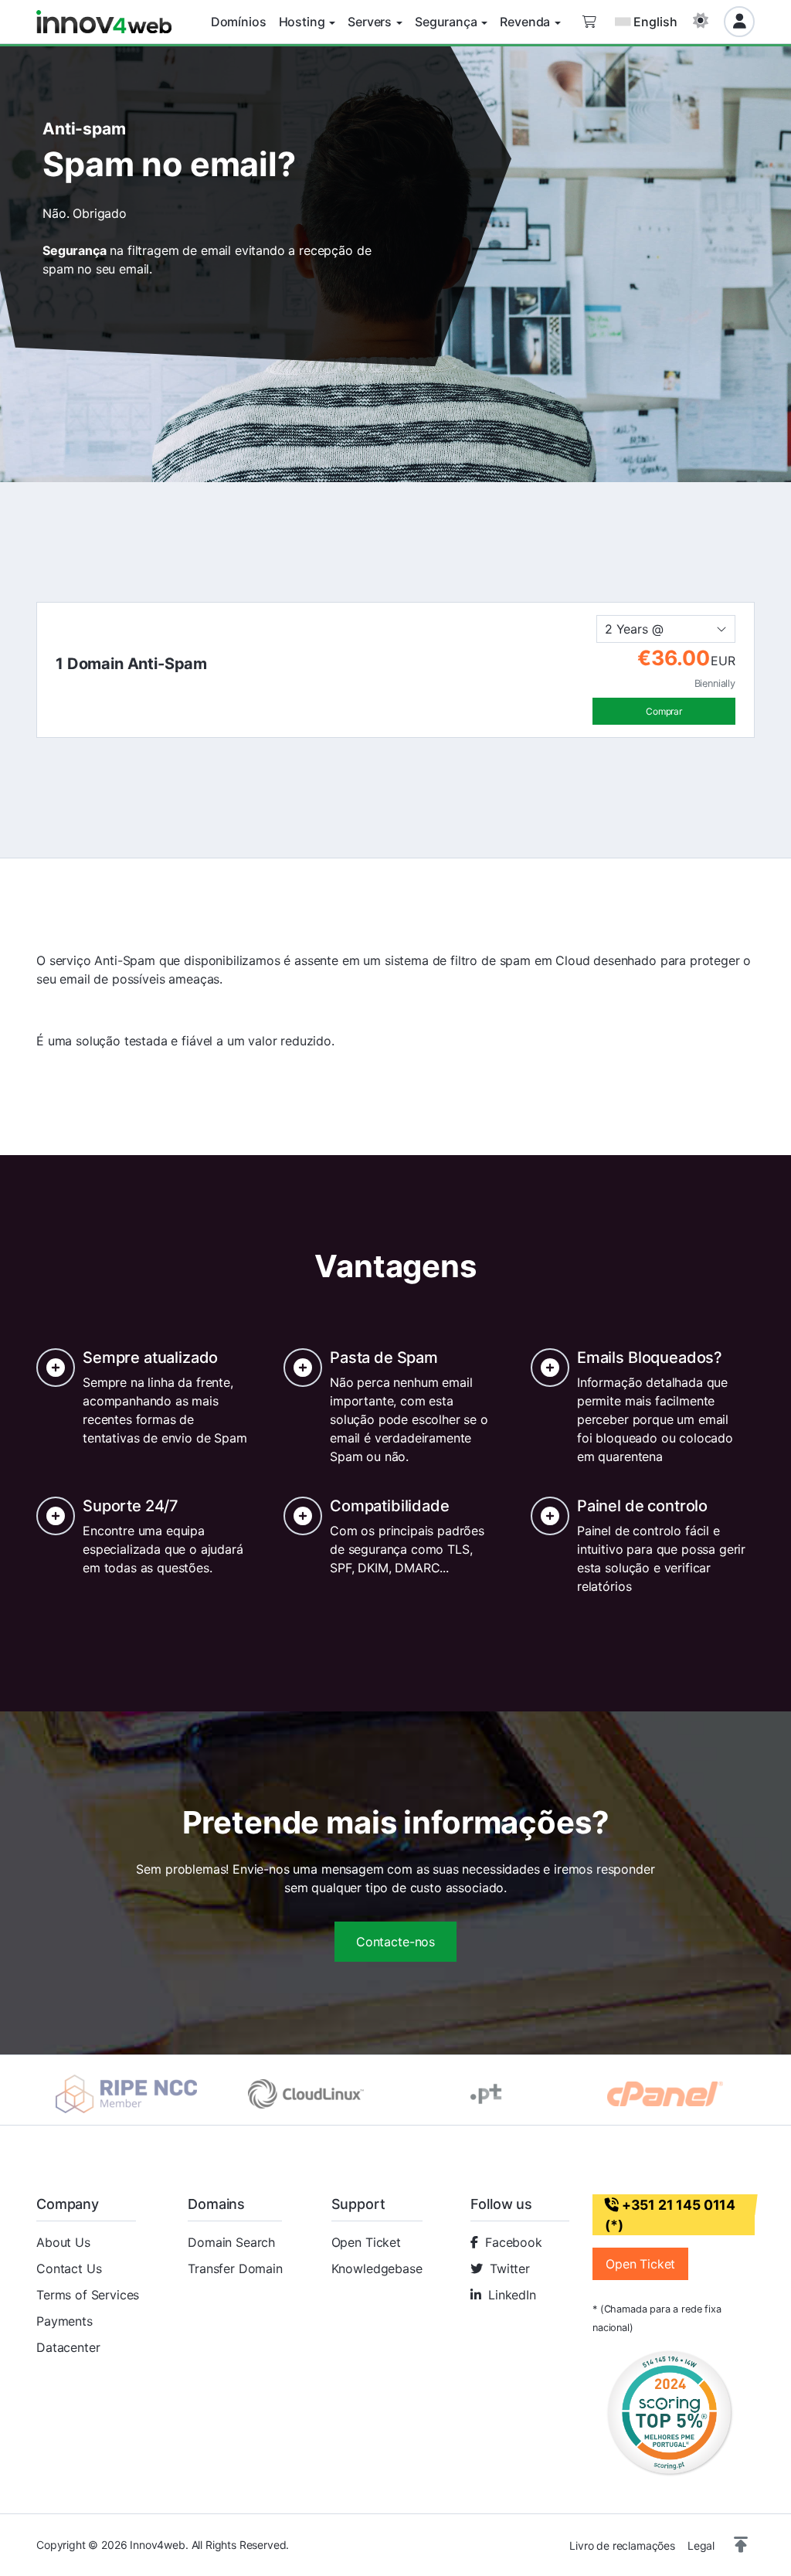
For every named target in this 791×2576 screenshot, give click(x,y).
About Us (63, 2242)
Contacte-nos (395, 1942)
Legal (701, 2545)
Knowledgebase (377, 2268)
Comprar (664, 711)
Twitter (510, 2268)
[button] (741, 2545)
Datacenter (68, 2347)
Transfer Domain (235, 2268)
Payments (65, 2321)
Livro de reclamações (622, 2545)
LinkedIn (512, 2295)
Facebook (514, 2242)
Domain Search (231, 2242)
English (655, 22)
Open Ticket (366, 2242)
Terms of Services (88, 2295)
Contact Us (69, 2268)
